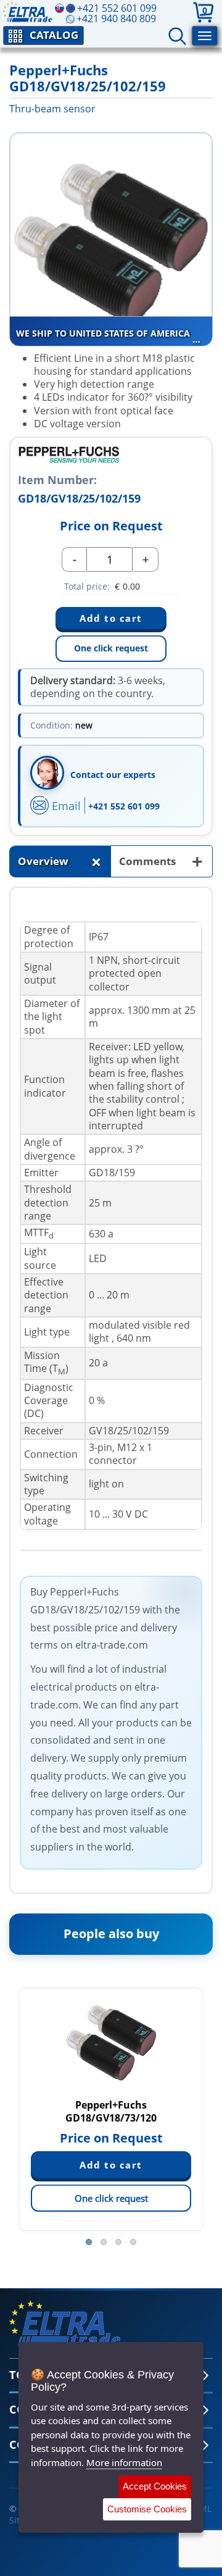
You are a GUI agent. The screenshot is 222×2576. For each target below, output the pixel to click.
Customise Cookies (147, 2509)
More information (124, 2462)
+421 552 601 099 (124, 806)
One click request (111, 648)
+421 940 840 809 (116, 19)
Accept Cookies (155, 2486)
